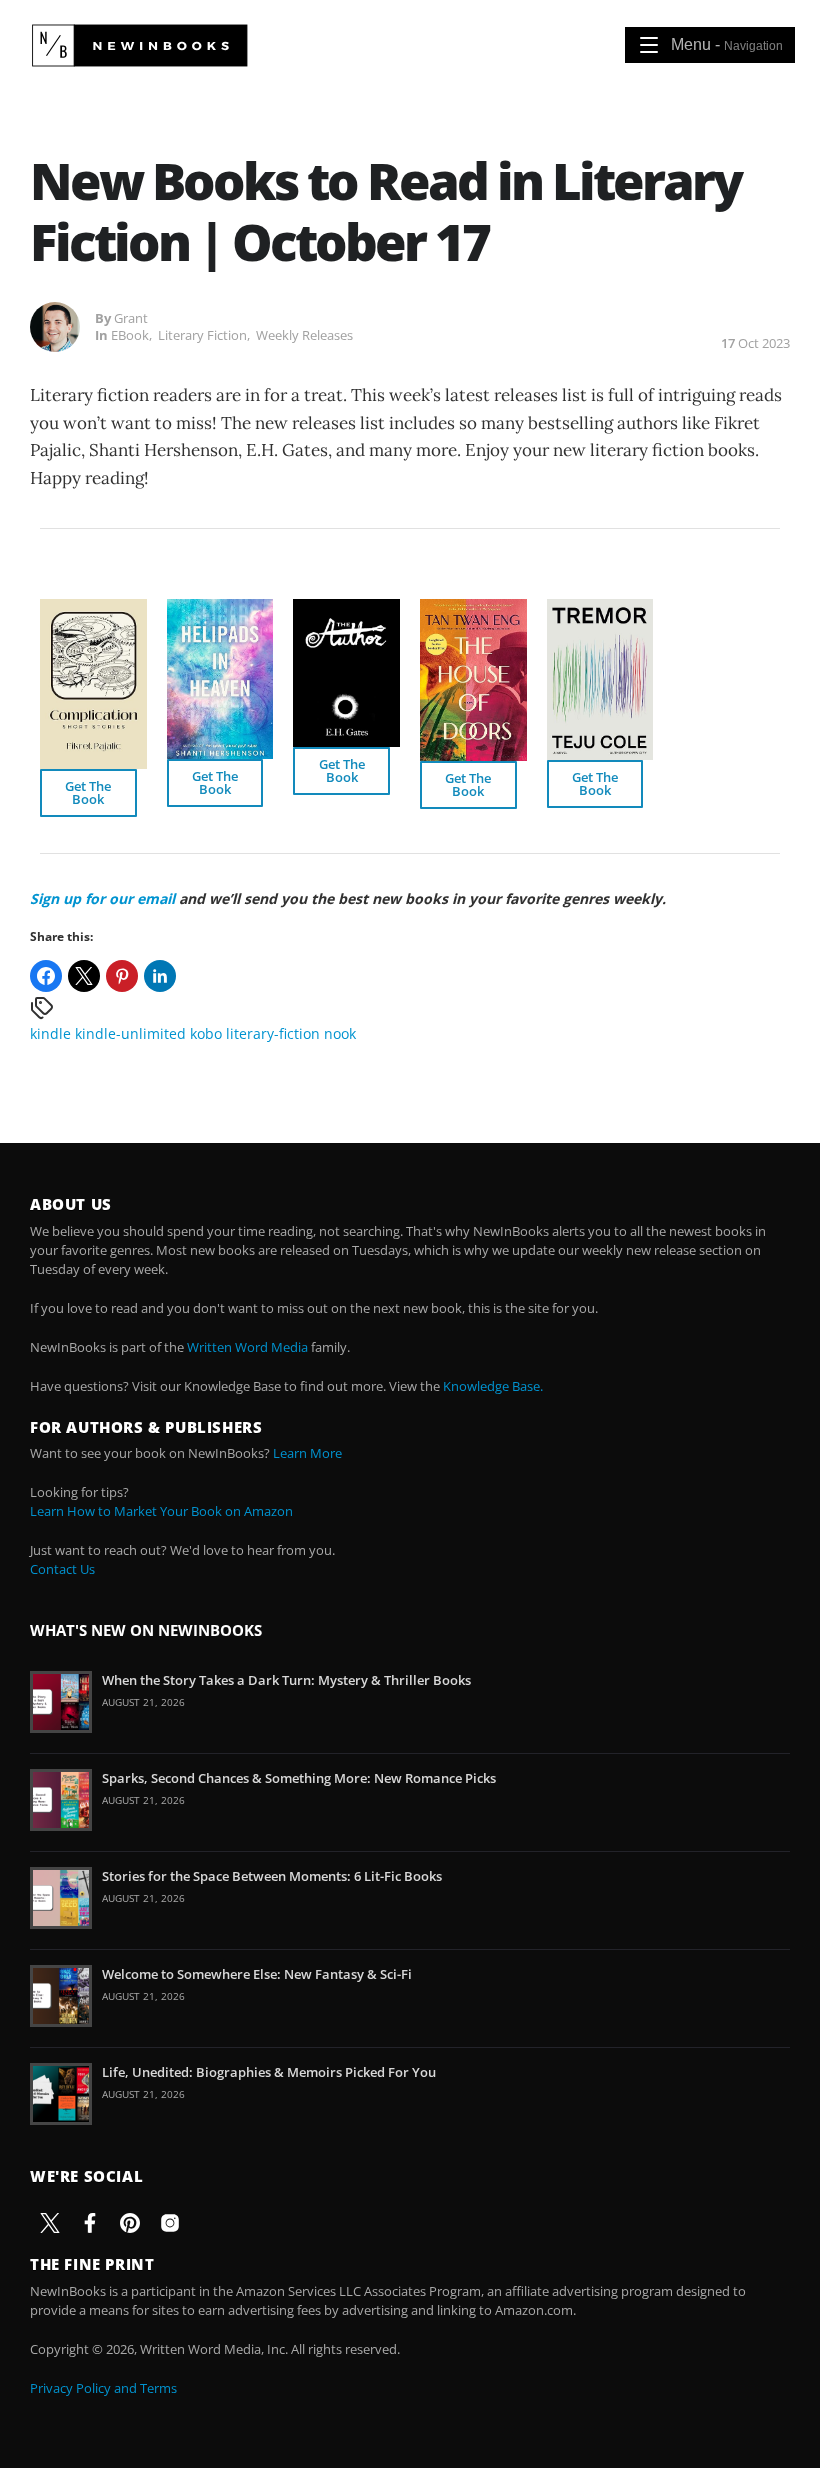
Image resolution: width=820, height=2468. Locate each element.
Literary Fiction (202, 335)
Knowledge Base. (493, 1386)
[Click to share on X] (84, 976)
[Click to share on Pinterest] (122, 976)
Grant (131, 318)
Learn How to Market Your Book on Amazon (161, 1511)
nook (340, 1033)
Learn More (307, 1453)
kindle (50, 1033)
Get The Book (88, 792)
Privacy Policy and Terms (103, 2388)
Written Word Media (247, 1347)
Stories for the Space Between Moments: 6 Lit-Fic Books (272, 1876)
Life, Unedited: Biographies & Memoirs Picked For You (269, 2072)
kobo (206, 1033)
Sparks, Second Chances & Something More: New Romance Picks (299, 1778)
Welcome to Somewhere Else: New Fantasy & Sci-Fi (257, 1974)
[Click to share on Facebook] (46, 976)
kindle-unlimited (130, 1033)
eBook (130, 335)
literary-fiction (273, 1033)
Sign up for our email (102, 898)
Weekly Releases (304, 335)
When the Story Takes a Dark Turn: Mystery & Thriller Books (286, 1680)
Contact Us (62, 1569)
